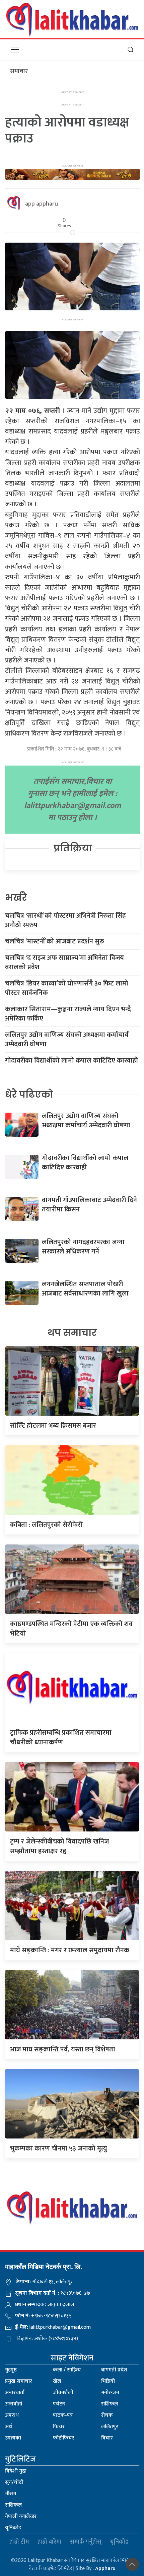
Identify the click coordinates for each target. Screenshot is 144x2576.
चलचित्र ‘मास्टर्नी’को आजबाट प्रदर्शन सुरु (55, 941)
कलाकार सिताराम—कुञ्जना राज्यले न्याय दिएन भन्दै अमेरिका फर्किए (68, 1014)
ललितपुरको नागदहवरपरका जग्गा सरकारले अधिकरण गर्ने (83, 1247)
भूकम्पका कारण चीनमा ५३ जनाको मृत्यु (58, 2149)
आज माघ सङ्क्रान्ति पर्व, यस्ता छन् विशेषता (63, 2049)
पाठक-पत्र (63, 2415)
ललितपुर (110, 2427)
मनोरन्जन (110, 2393)
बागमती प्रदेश (114, 2370)
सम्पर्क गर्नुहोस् (86, 2542)
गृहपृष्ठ (11, 2370)
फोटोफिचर (64, 2438)
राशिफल (110, 2404)
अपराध (12, 2415)
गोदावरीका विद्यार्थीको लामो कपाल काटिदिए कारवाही (71, 1061)
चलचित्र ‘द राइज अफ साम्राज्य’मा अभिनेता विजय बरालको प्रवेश (64, 962)
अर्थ (9, 2427)
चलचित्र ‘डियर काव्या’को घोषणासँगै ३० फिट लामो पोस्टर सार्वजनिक (67, 988)
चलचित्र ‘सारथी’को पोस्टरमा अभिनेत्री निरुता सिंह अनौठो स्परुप (65, 920)
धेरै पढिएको (29, 1094)
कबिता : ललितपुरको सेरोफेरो (46, 1525)
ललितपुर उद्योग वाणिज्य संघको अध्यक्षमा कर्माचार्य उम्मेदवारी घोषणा (67, 1040)
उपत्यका (13, 2438)
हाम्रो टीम (19, 2542)
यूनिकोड (13, 2528)
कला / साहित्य (67, 2370)
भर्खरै (16, 898)
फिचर (59, 2427)
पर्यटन (59, 2404)
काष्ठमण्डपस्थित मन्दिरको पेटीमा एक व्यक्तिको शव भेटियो (71, 1629)
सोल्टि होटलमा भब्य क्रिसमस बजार (53, 1426)
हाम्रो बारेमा (49, 2542)
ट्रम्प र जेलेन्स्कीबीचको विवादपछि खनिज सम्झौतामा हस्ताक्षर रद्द (59, 1846)
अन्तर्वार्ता (14, 2404)
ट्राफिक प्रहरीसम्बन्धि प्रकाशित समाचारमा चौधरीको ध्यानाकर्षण (61, 1738)
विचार (107, 2438)
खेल (57, 2381)
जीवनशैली (63, 2393)
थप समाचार (72, 1333)
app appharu (42, 204)
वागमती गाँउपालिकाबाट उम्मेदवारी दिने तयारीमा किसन (89, 1205)
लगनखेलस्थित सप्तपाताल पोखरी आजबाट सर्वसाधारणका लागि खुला (85, 1289)
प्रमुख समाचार (19, 2381)
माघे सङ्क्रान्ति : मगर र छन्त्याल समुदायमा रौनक (70, 1950)
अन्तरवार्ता (15, 2393)
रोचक (107, 2415)
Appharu (105, 2568)
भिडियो (108, 2381)
